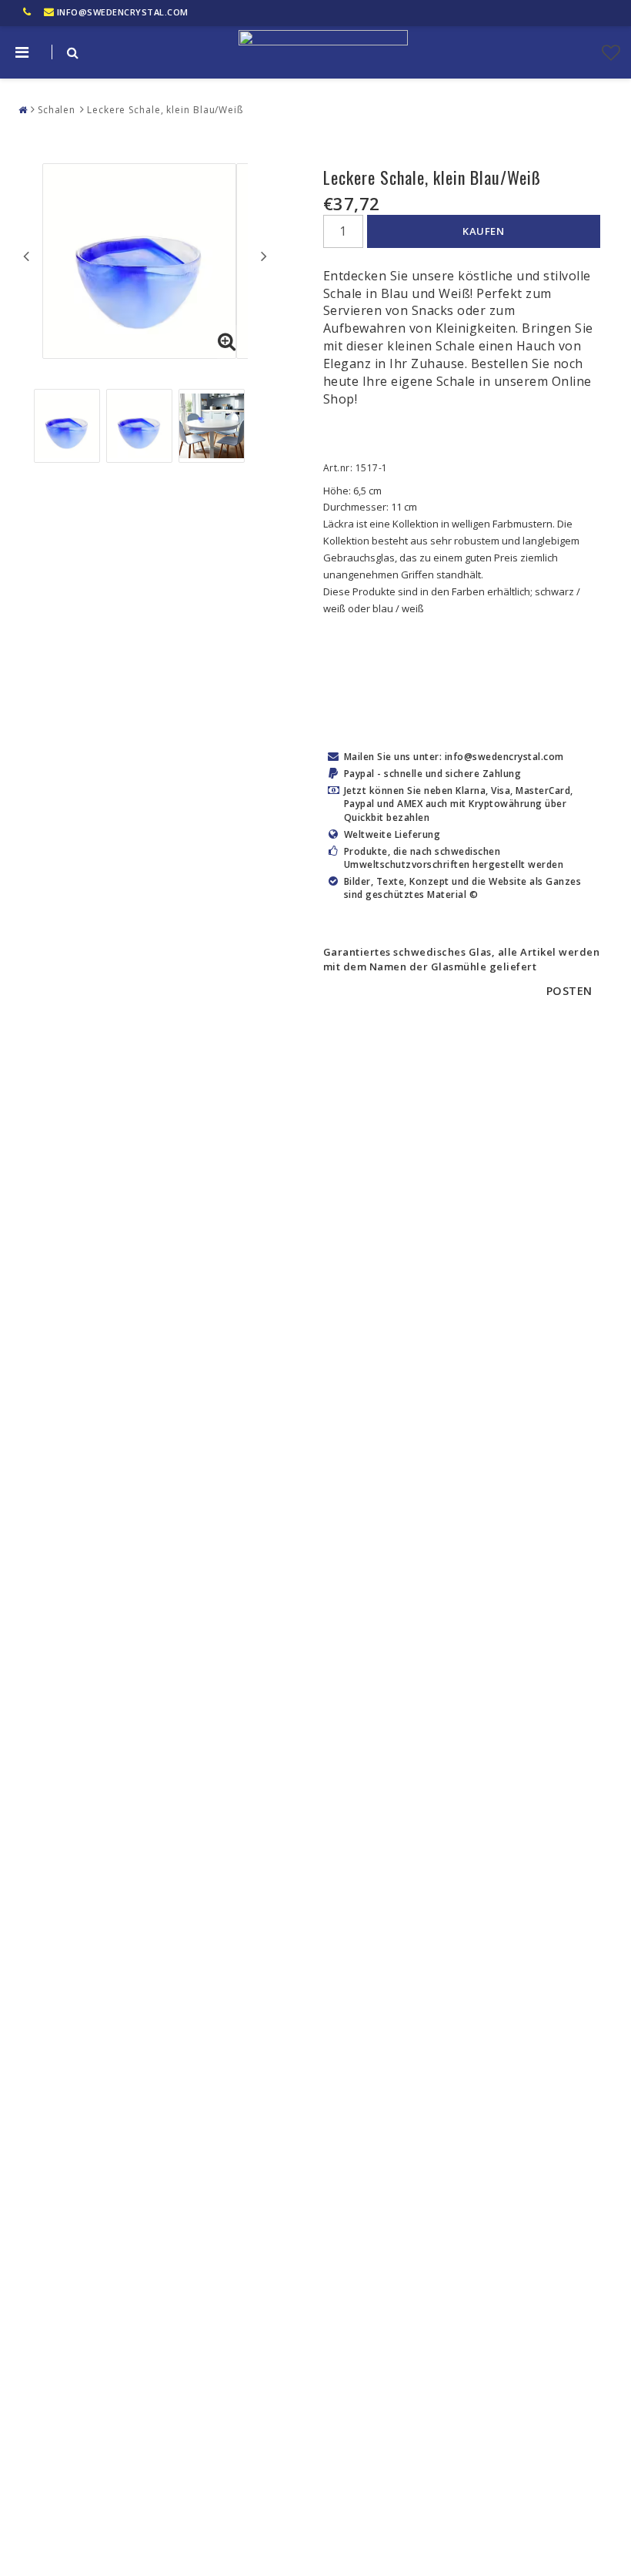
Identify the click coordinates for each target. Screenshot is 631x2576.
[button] (611, 52)
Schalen (57, 110)
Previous (26, 256)
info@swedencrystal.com (123, 12)
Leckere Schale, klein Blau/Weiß (165, 110)
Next (264, 256)
